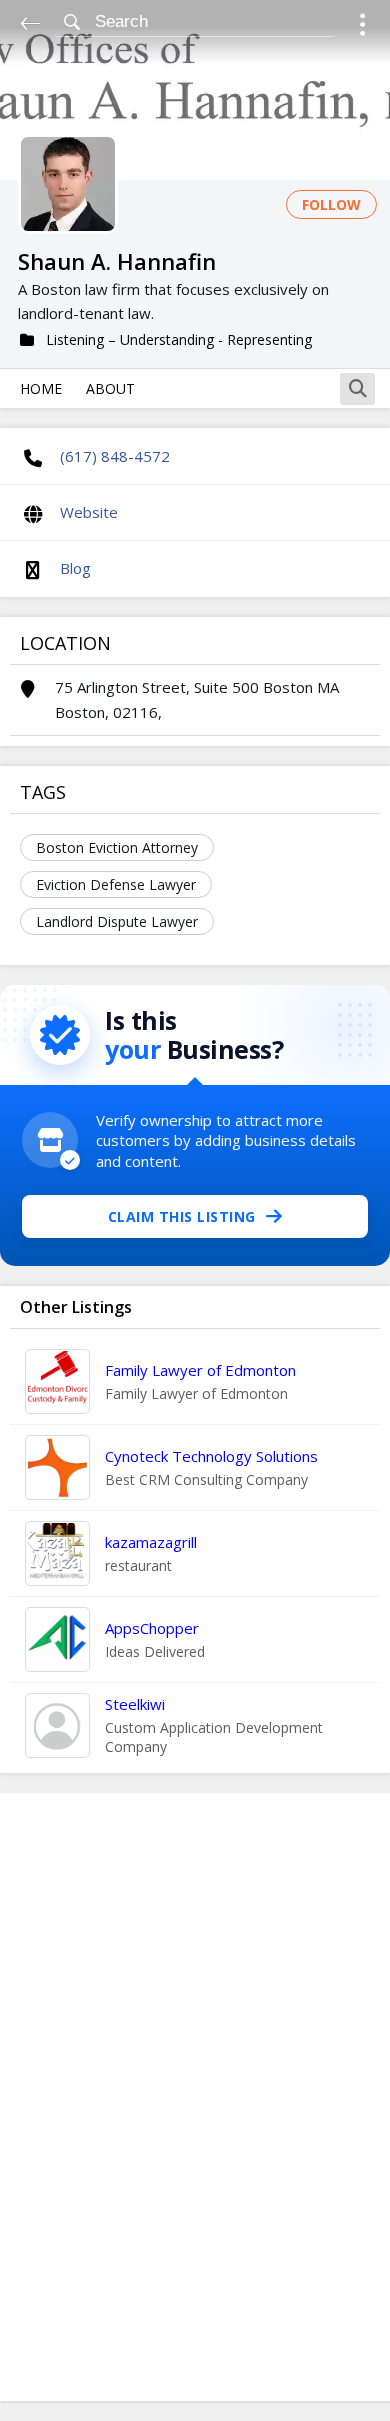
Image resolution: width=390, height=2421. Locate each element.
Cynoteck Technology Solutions (211, 1456)
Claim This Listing (182, 1216)
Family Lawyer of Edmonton (200, 1370)
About (110, 388)
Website (89, 512)
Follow (331, 204)
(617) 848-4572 (115, 456)
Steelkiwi (135, 1704)
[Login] (362, 27)
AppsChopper (152, 1628)
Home (41, 388)
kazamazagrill (151, 1542)
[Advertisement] (195, 2097)
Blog (75, 568)
